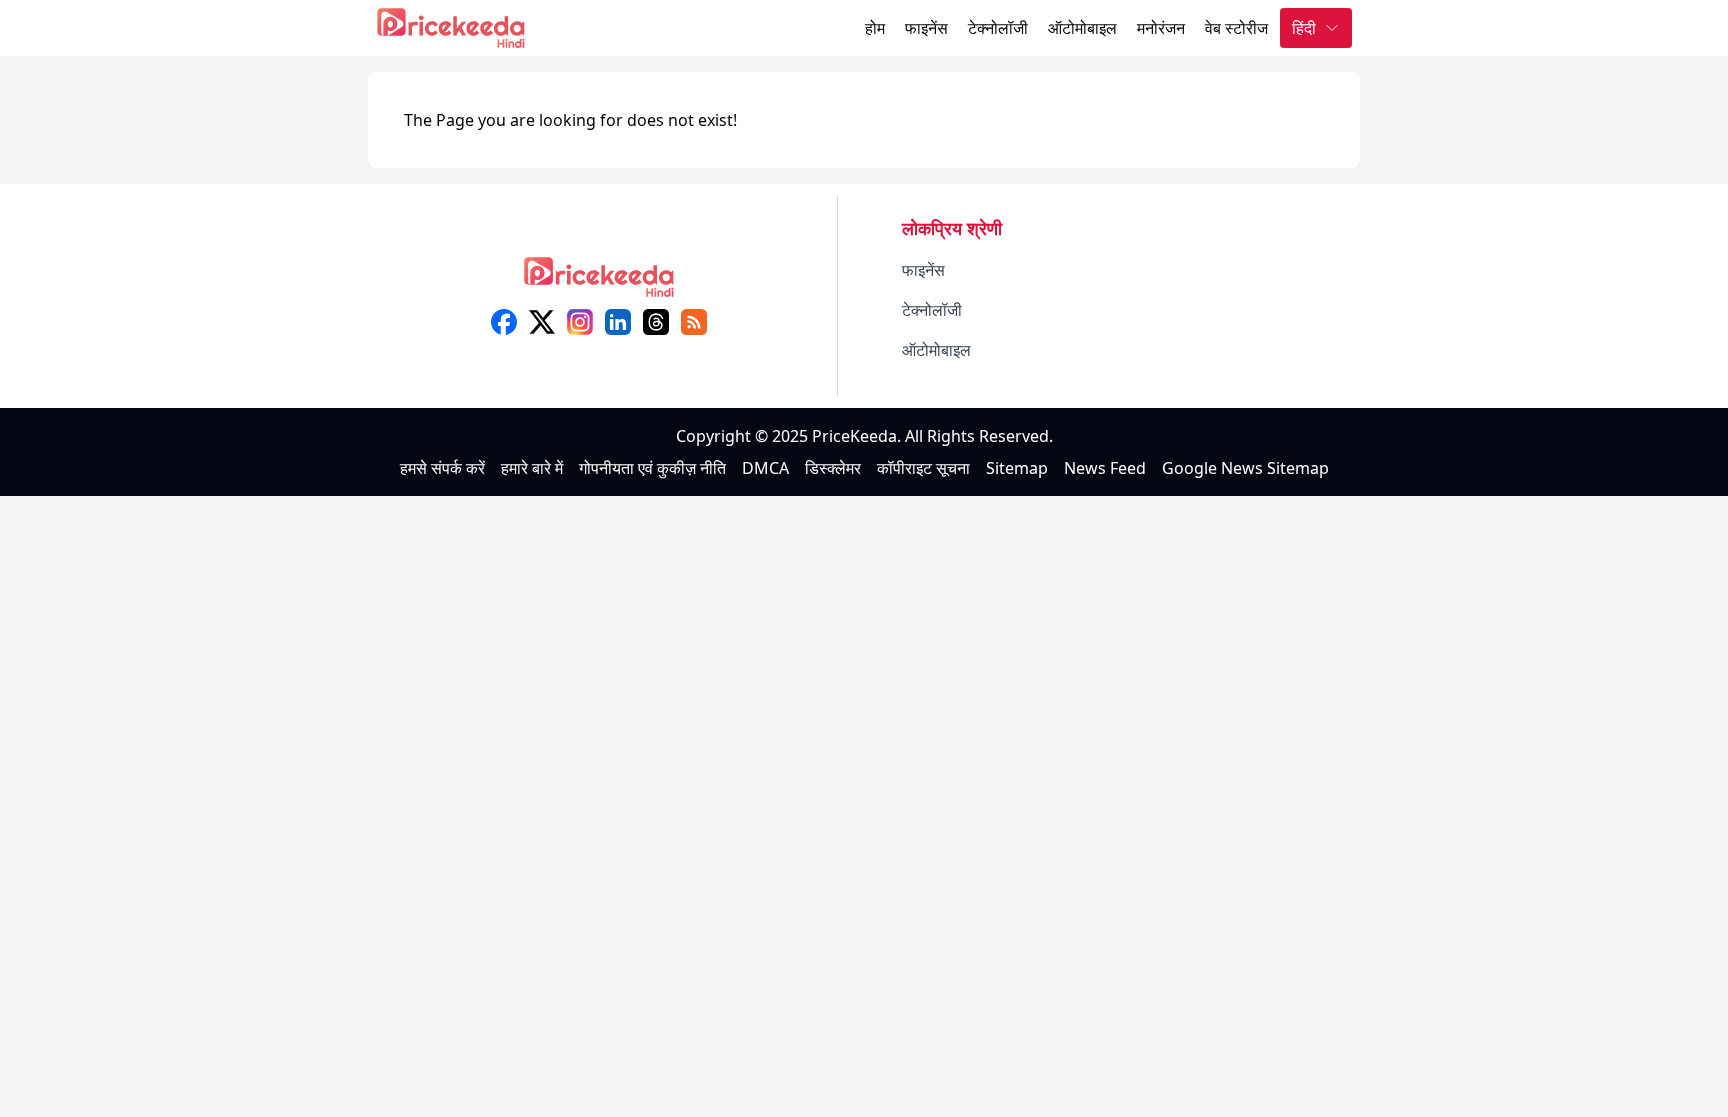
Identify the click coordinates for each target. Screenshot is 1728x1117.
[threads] (656, 322)
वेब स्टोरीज (1236, 28)
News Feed (1105, 468)
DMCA (765, 468)
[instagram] (580, 322)
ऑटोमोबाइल (1082, 28)
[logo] (599, 283)
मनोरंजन (1161, 28)
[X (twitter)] (542, 322)
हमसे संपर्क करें (442, 468)
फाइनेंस (926, 28)
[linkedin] (618, 322)
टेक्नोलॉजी (998, 28)
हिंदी (1304, 28)
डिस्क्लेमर (833, 468)
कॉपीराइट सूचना (923, 468)
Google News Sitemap (1245, 468)
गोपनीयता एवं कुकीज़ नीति (652, 468)
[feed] (694, 322)
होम (875, 28)
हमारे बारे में (532, 468)
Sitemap (1017, 468)
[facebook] (504, 322)
